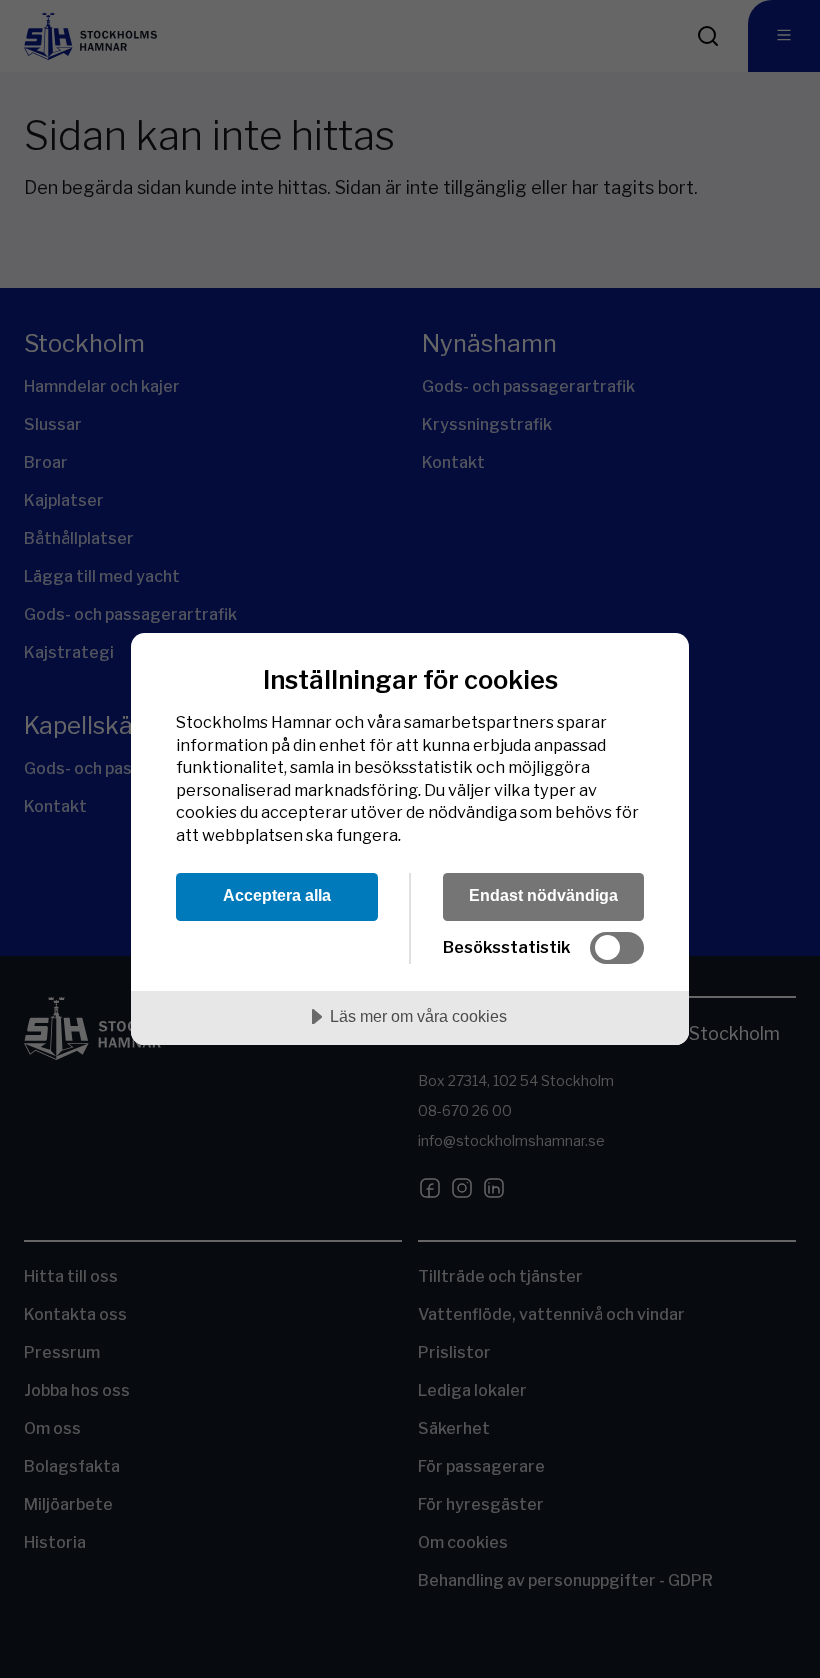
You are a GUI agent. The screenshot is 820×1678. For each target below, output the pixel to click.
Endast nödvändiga (543, 895)
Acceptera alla (277, 895)
